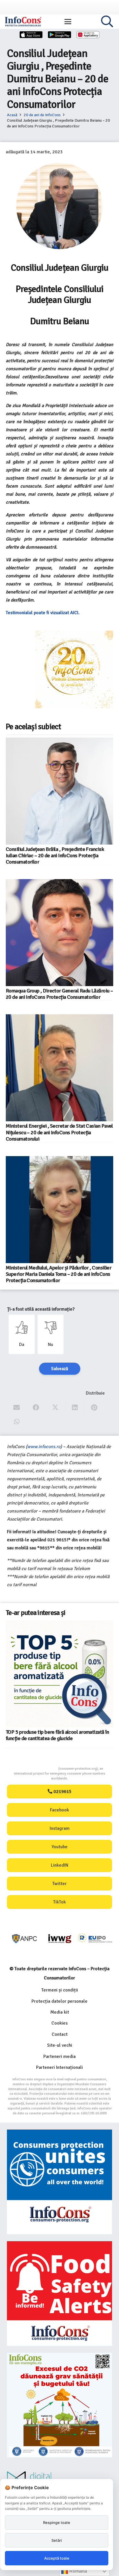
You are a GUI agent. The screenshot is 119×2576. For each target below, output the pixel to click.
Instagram (60, 1828)
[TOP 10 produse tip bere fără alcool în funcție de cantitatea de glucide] (23, 1638)
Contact (60, 2034)
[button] (68, 22)
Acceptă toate (57, 2558)
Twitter (59, 1884)
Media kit (60, 2012)
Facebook (59, 1810)
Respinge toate (57, 2522)
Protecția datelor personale (59, 2001)
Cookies (59, 2023)
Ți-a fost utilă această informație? (41, 1309)
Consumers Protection (37, 1769)
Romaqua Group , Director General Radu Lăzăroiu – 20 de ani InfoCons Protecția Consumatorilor (59, 994)
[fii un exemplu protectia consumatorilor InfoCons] (59, 2405)
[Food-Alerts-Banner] (59, 2294)
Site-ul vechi (60, 2045)
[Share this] (36, 1408)
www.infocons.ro (44, 1447)
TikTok (59, 1902)
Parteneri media (59, 2056)
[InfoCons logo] (23, 22)
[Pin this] (94, 1408)
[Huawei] (88, 35)
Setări (57, 2540)
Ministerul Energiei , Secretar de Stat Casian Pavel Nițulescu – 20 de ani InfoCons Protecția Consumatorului (59, 1132)
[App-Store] (31, 35)
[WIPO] (95, 1939)
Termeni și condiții (60, 1990)
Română (78, 2571)
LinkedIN (59, 1865)
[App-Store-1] (59, 35)
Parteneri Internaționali (59, 2067)
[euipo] (24, 1939)
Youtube (60, 1847)
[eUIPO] (60, 1939)
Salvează (60, 1369)
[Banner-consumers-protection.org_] (59, 2182)
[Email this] (17, 1408)
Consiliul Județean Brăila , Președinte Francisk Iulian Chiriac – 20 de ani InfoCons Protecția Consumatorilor (55, 856)
